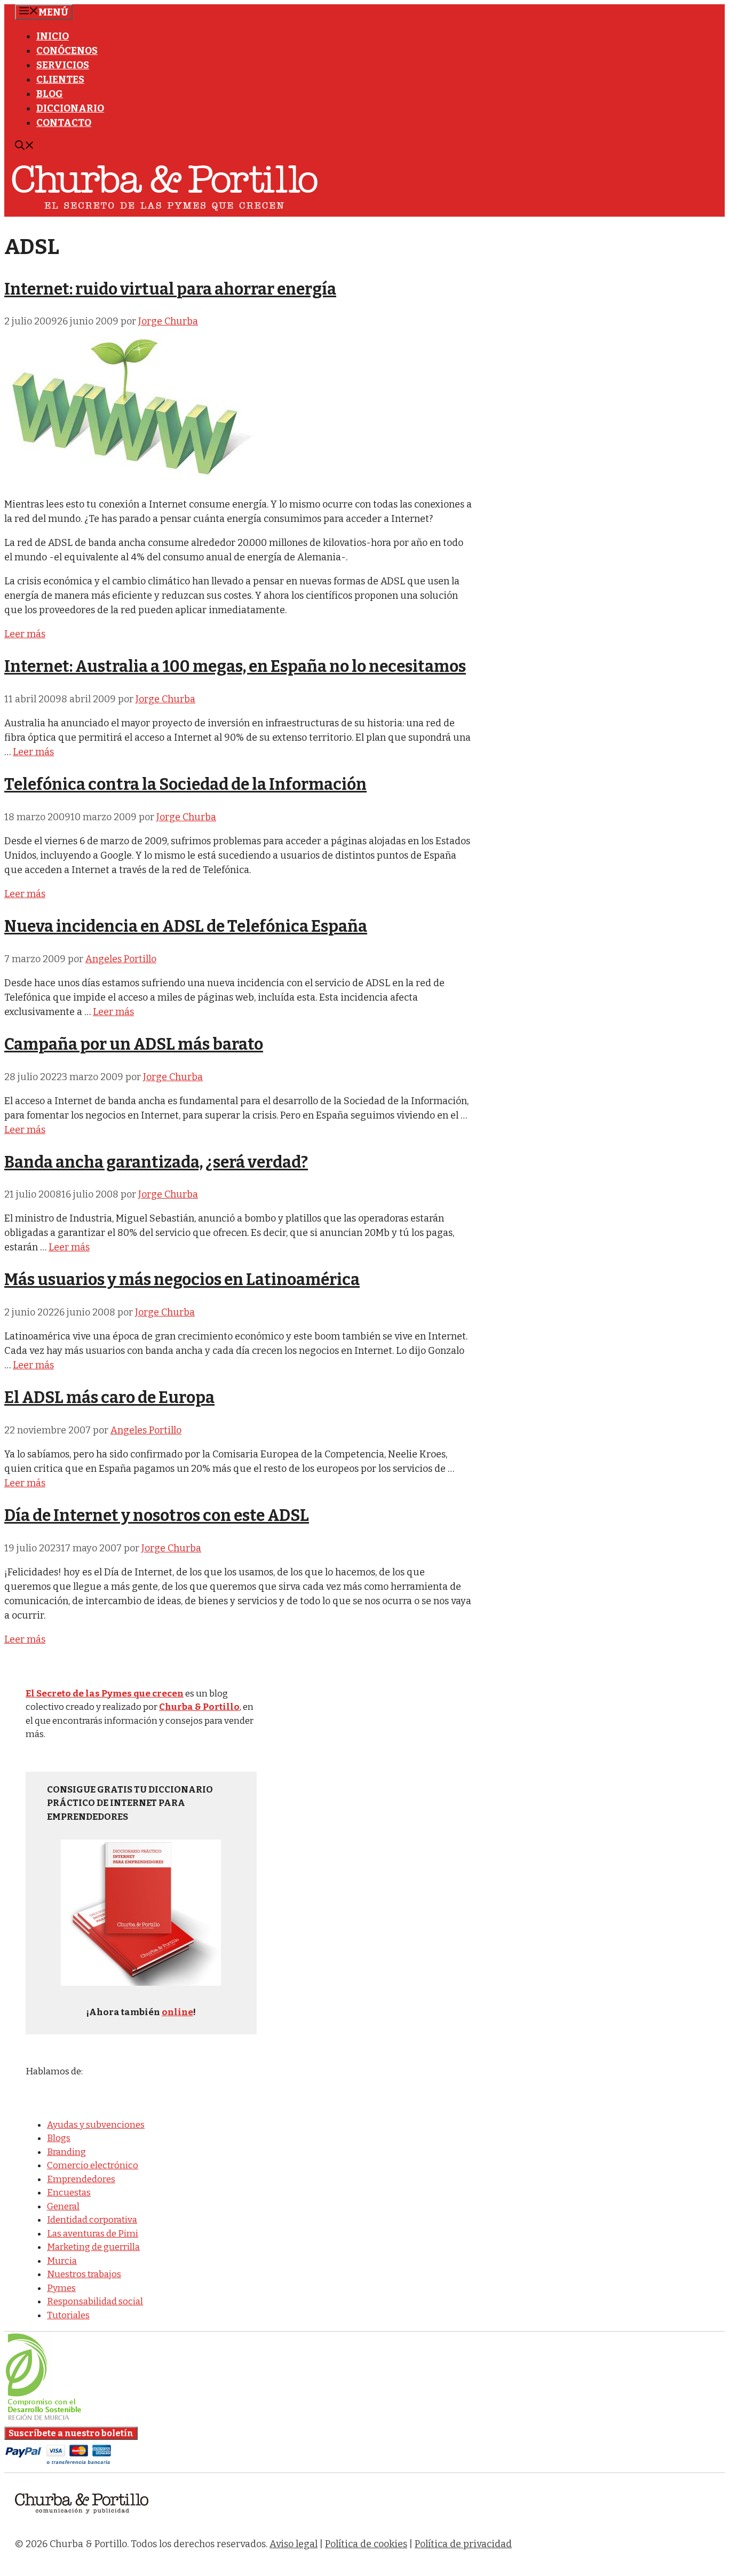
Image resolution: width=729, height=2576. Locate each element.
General (63, 2206)
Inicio (53, 36)
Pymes (61, 2288)
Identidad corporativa (92, 2220)
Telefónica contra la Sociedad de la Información (185, 784)
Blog (50, 94)
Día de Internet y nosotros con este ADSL (157, 1516)
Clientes (60, 80)
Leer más (25, 634)
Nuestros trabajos (84, 2274)
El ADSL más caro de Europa (109, 1398)
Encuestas (69, 2193)
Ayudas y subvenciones (96, 2125)
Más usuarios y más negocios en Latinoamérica (182, 1280)
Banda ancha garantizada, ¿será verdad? (156, 1162)
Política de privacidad (463, 2544)
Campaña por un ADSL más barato (134, 1044)
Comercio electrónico (93, 2165)
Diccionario (70, 108)
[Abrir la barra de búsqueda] (25, 147)
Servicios (63, 65)
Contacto (64, 123)
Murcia (62, 2261)
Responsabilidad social (95, 2301)
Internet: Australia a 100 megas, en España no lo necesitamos (235, 667)
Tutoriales (68, 2315)
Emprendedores (81, 2179)
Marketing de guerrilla (93, 2247)
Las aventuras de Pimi (93, 2234)
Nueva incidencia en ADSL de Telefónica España (186, 926)
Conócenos (67, 51)
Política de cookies (366, 2544)
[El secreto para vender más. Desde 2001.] (82, 2520)
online (177, 2012)
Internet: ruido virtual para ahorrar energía (170, 289)
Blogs (59, 2138)
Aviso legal (294, 2544)
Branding (66, 2152)
